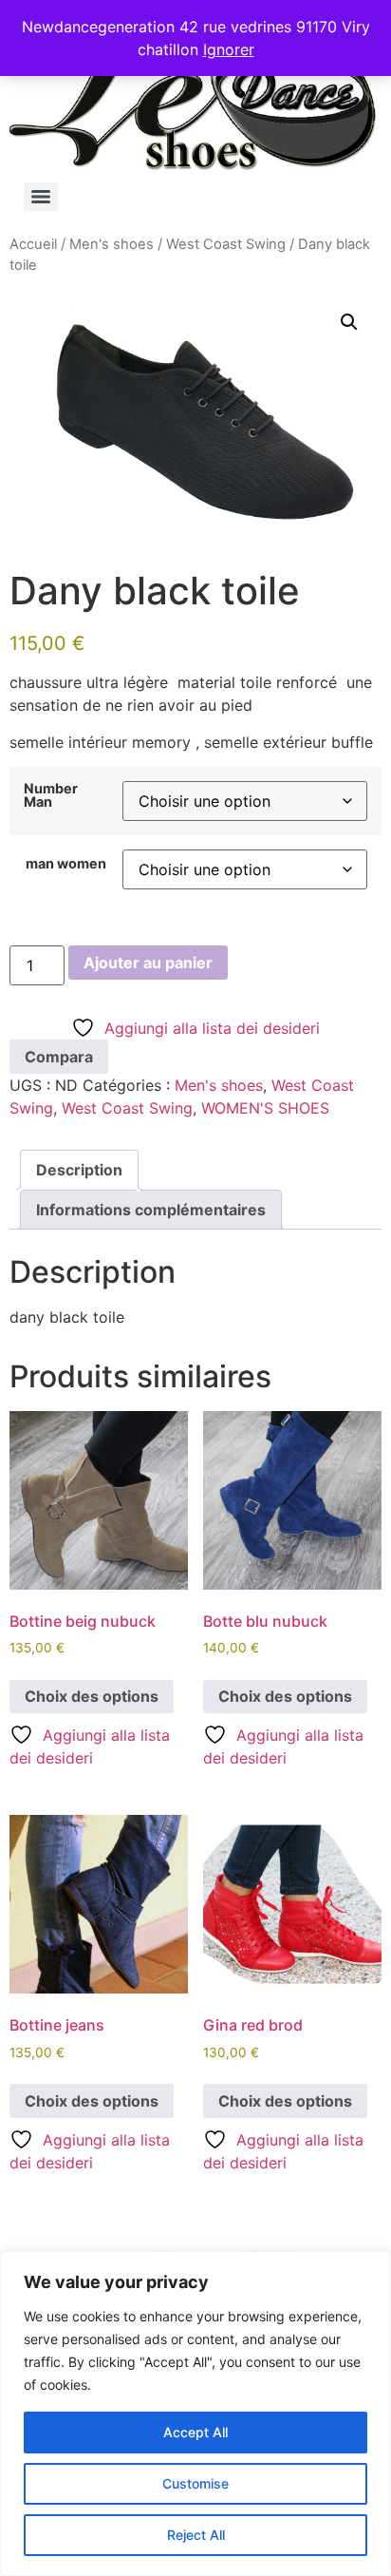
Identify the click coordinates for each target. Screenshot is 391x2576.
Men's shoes (112, 244)
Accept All (195, 2432)
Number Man (51, 796)
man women (66, 864)
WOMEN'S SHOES (265, 1108)
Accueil (33, 244)
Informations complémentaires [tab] (151, 1210)
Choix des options (92, 1696)
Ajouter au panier (148, 963)
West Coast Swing (226, 244)
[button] (349, 322)
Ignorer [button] (229, 49)
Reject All (196, 2535)
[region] (195, 2414)
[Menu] (41, 197)
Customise (195, 2483)
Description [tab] (79, 1170)
